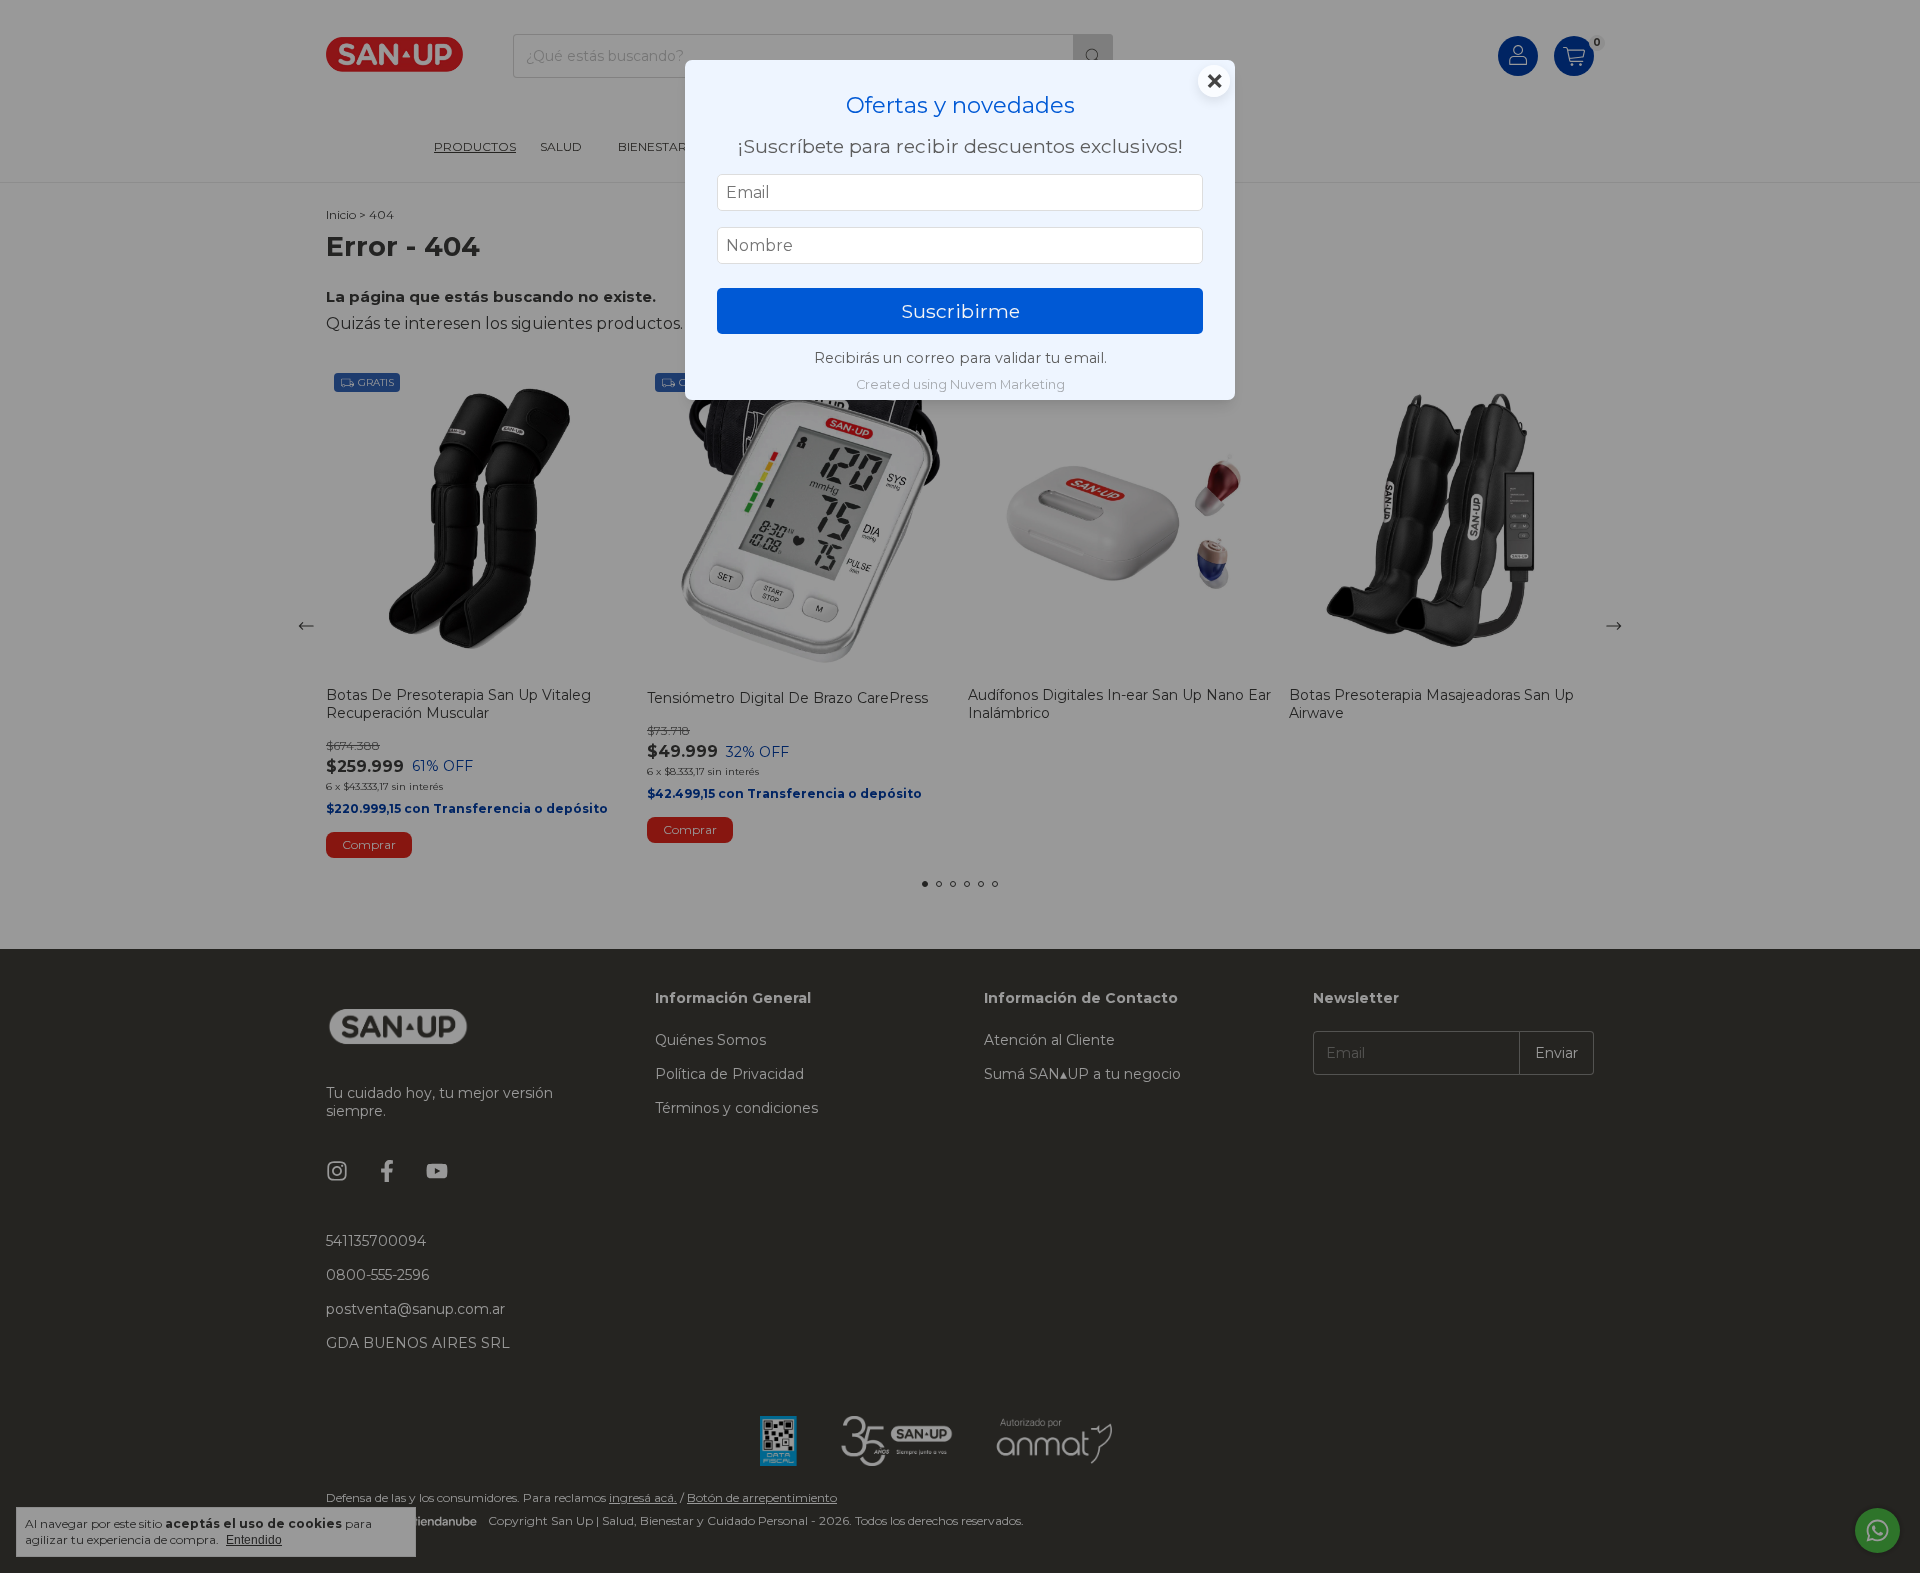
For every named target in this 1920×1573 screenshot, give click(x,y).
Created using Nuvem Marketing (960, 384)
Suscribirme (960, 311)
